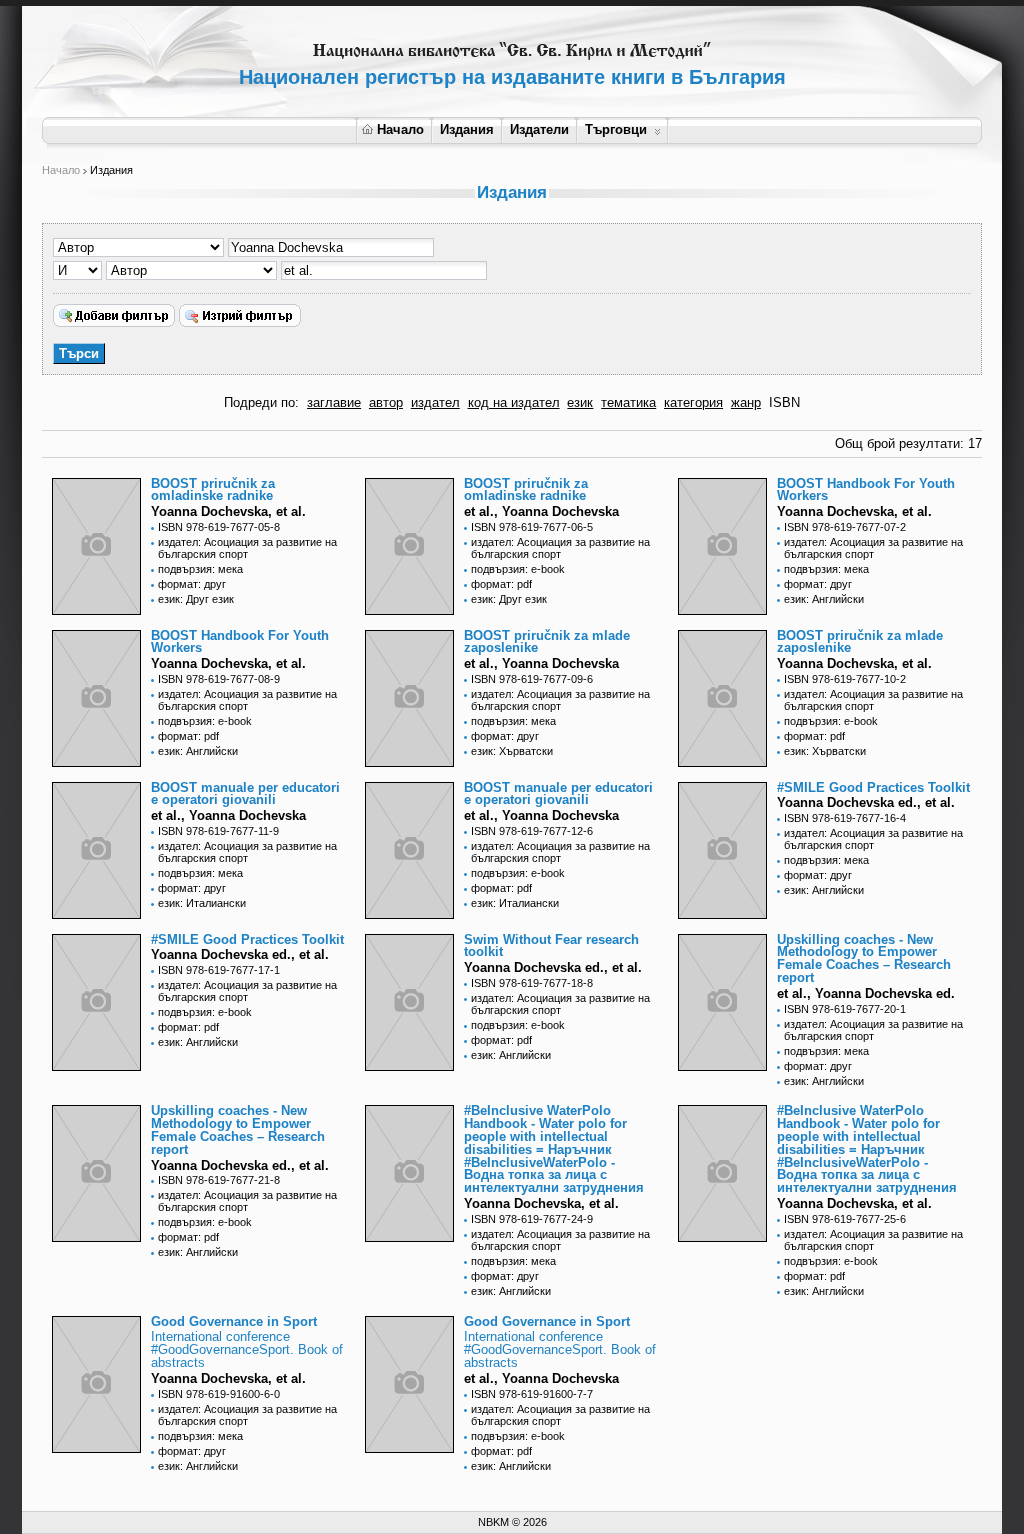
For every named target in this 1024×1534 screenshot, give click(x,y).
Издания (467, 129)
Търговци (616, 129)
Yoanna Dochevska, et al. (228, 511)
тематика (628, 402)
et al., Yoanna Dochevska (541, 511)
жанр (746, 402)
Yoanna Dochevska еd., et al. (866, 802)
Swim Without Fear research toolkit (551, 946)
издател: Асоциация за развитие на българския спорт (247, 548)
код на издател (514, 402)
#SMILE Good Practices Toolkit (873, 787)
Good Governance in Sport (234, 1321)
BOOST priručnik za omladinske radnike (213, 490)
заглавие (334, 402)
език (580, 402)
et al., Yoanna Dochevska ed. (866, 993)
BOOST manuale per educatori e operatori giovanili (245, 794)
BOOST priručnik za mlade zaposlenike (547, 642)
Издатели (539, 129)
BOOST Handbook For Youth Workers (866, 490)
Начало (400, 129)
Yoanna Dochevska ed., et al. (553, 967)
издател (435, 402)
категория (693, 402)
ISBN (784, 402)
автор (386, 402)
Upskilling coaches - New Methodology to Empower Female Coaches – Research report (864, 958)
